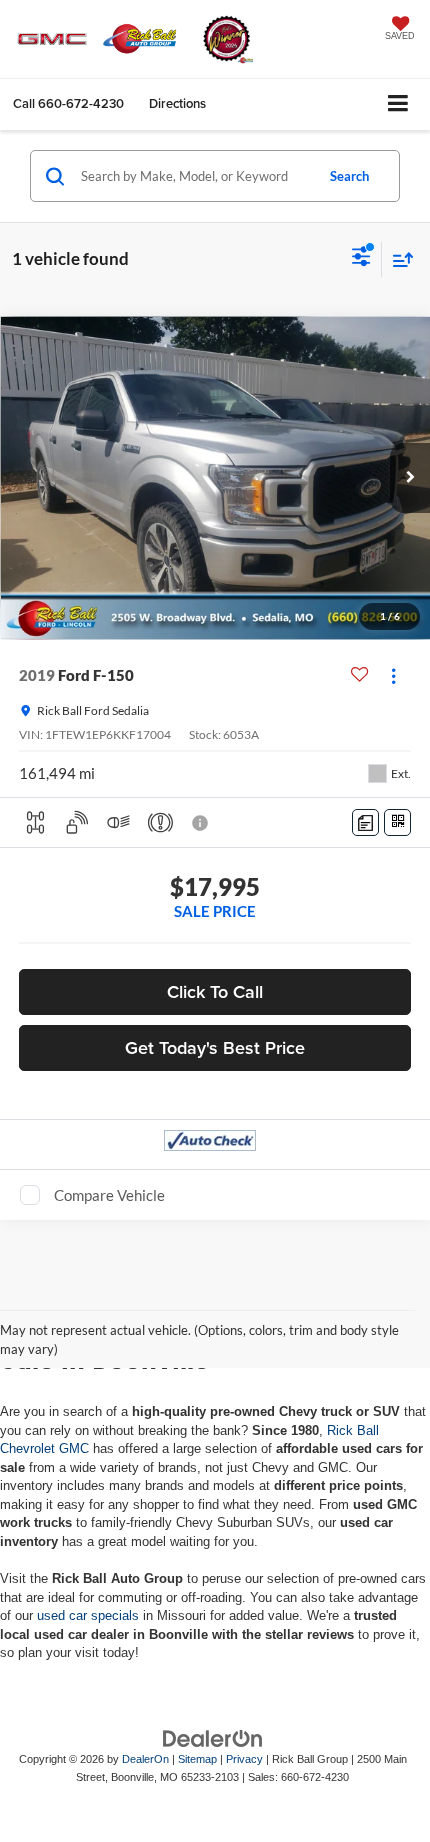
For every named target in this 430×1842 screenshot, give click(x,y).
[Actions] (393, 675)
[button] (68, 103)
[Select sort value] (398, 259)
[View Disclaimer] (202, 823)
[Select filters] (361, 259)
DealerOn (145, 1759)
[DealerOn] (213, 1737)
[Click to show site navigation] (398, 104)
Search (349, 176)
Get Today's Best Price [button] (215, 1047)
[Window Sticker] (397, 822)
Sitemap (197, 1759)
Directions (177, 103)
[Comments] (365, 822)
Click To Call (215, 991)
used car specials (88, 1615)
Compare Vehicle (109, 1195)
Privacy (244, 1759)
